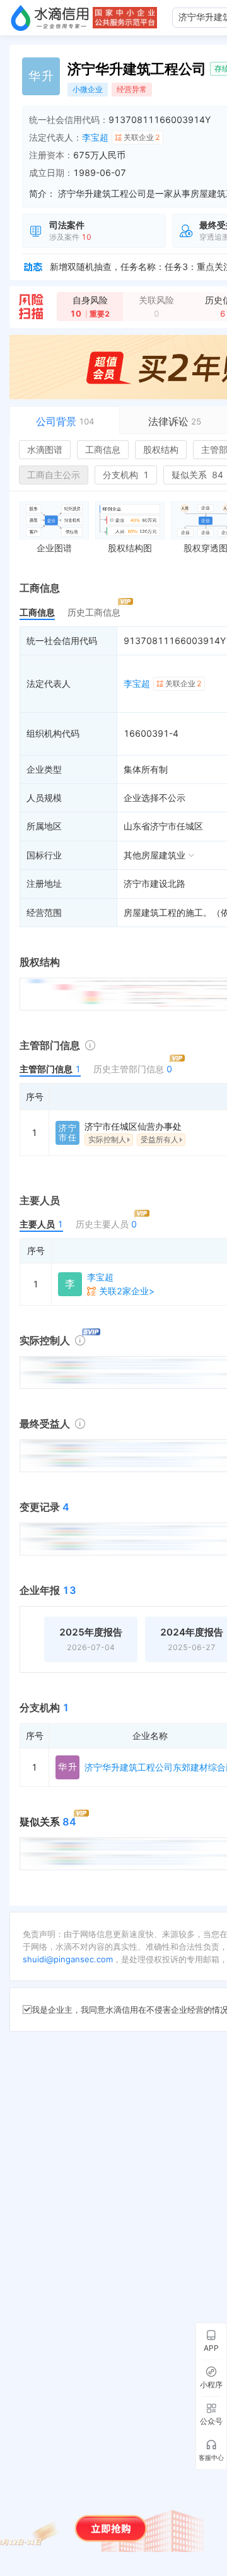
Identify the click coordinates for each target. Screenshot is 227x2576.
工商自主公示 (54, 475)
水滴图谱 (45, 449)
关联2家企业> (127, 1291)
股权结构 (161, 449)
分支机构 (126, 475)
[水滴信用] (50, 18)
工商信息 (103, 449)
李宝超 (95, 137)
